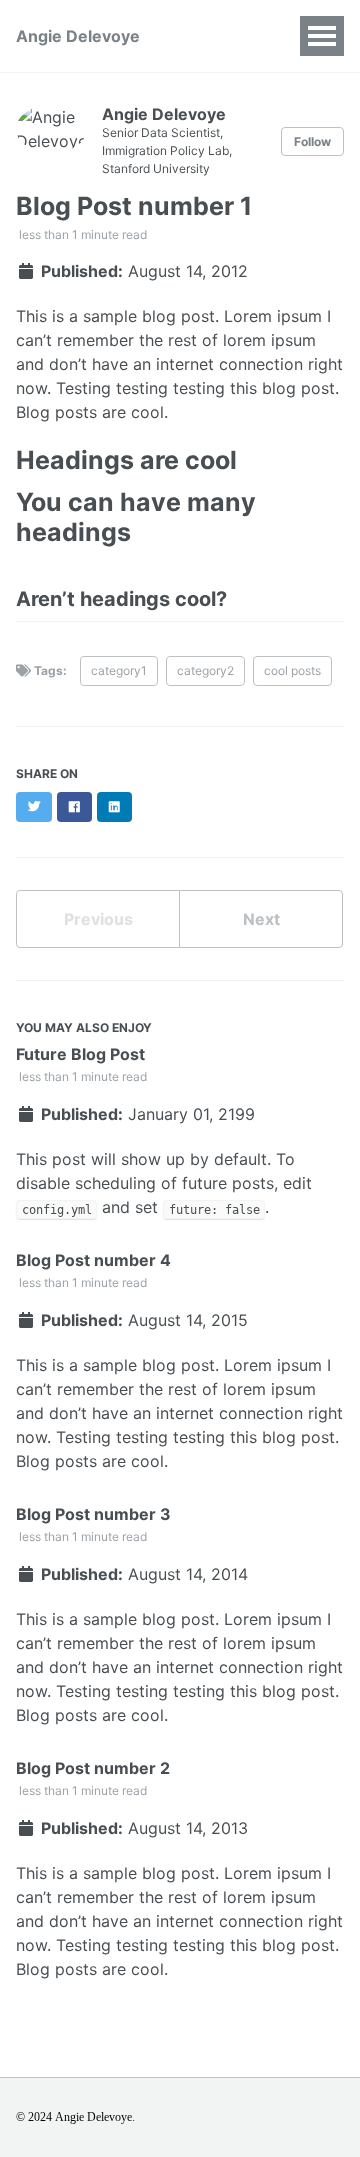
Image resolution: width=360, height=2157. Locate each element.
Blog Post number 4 (93, 1260)
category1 (119, 670)
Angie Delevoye (78, 36)
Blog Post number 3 (93, 1514)
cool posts (292, 670)
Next (261, 919)
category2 (205, 670)
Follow (312, 141)
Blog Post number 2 (93, 1768)
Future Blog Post (80, 1054)
